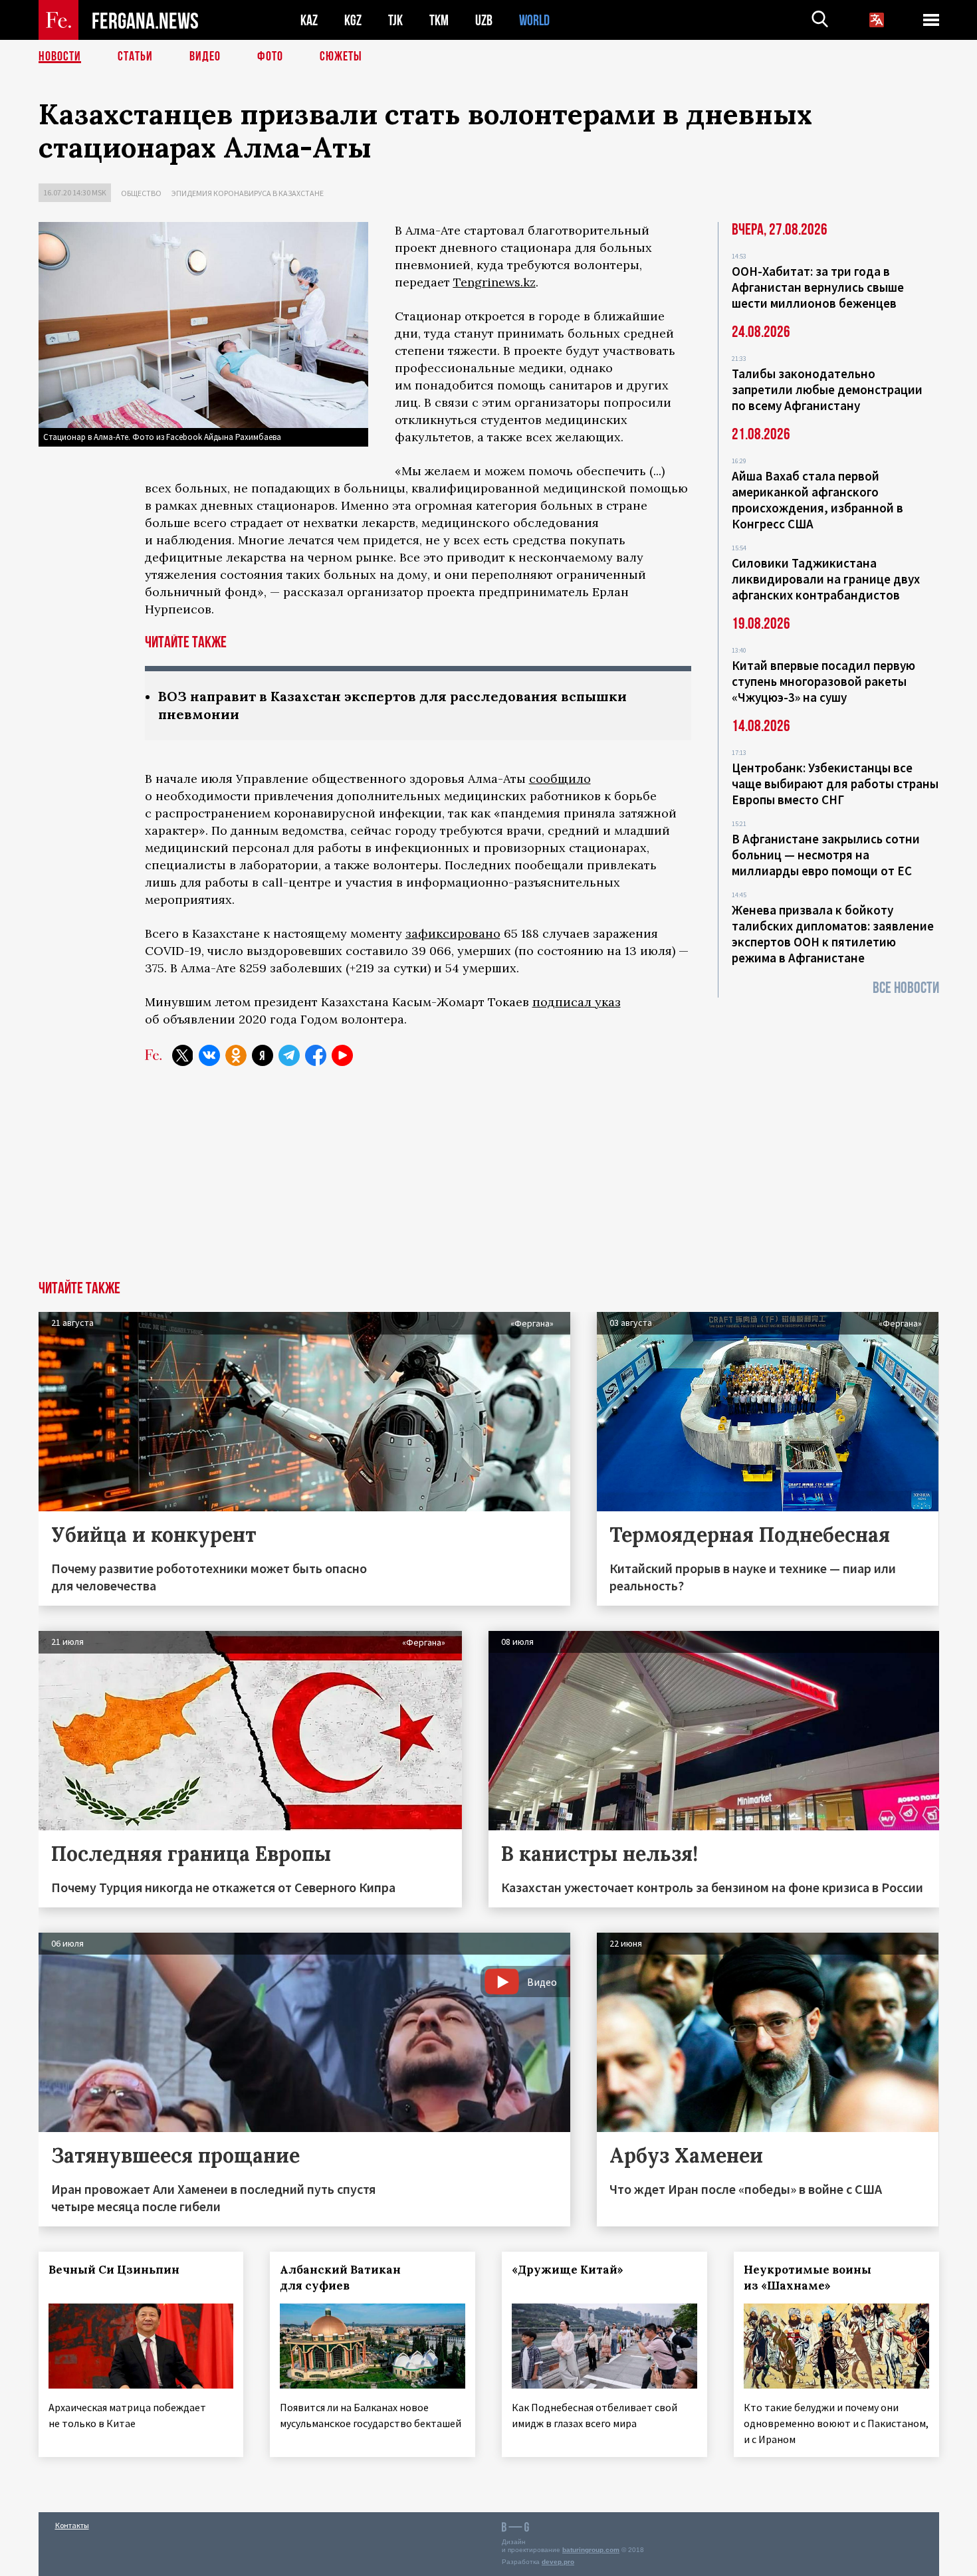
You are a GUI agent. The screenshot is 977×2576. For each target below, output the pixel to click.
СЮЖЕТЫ (341, 56)
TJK (395, 20)
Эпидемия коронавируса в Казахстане (248, 193)
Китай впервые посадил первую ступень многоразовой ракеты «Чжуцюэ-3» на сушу (823, 681)
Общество (141, 193)
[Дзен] (263, 1055)
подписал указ (577, 1002)
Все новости (906, 988)
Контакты (72, 2525)
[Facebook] (316, 1055)
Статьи (135, 56)
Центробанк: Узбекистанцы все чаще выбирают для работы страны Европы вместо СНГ (835, 784)
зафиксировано (453, 933)
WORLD (534, 20)
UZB (484, 20)
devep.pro (558, 2562)
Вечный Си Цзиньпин (114, 2270)
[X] (183, 1055)
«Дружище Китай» (568, 2270)
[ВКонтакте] (209, 1055)
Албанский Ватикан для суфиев (340, 2278)
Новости (60, 56)
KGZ (353, 20)
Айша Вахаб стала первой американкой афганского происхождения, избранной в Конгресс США (817, 500)
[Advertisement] (489, 1181)
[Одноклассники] (236, 1055)
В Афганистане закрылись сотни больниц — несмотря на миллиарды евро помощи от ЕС (826, 855)
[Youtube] (342, 1055)
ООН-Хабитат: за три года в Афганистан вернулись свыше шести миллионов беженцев (818, 287)
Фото (270, 56)
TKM (439, 20)
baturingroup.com (591, 2550)
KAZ (309, 20)
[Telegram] (289, 1055)
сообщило (560, 779)
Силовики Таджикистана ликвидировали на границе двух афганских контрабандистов (826, 579)
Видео (205, 56)
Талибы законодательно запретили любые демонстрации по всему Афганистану (827, 389)
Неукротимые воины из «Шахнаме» (808, 2278)
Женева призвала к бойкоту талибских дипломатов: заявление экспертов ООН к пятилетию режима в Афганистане (833, 934)
